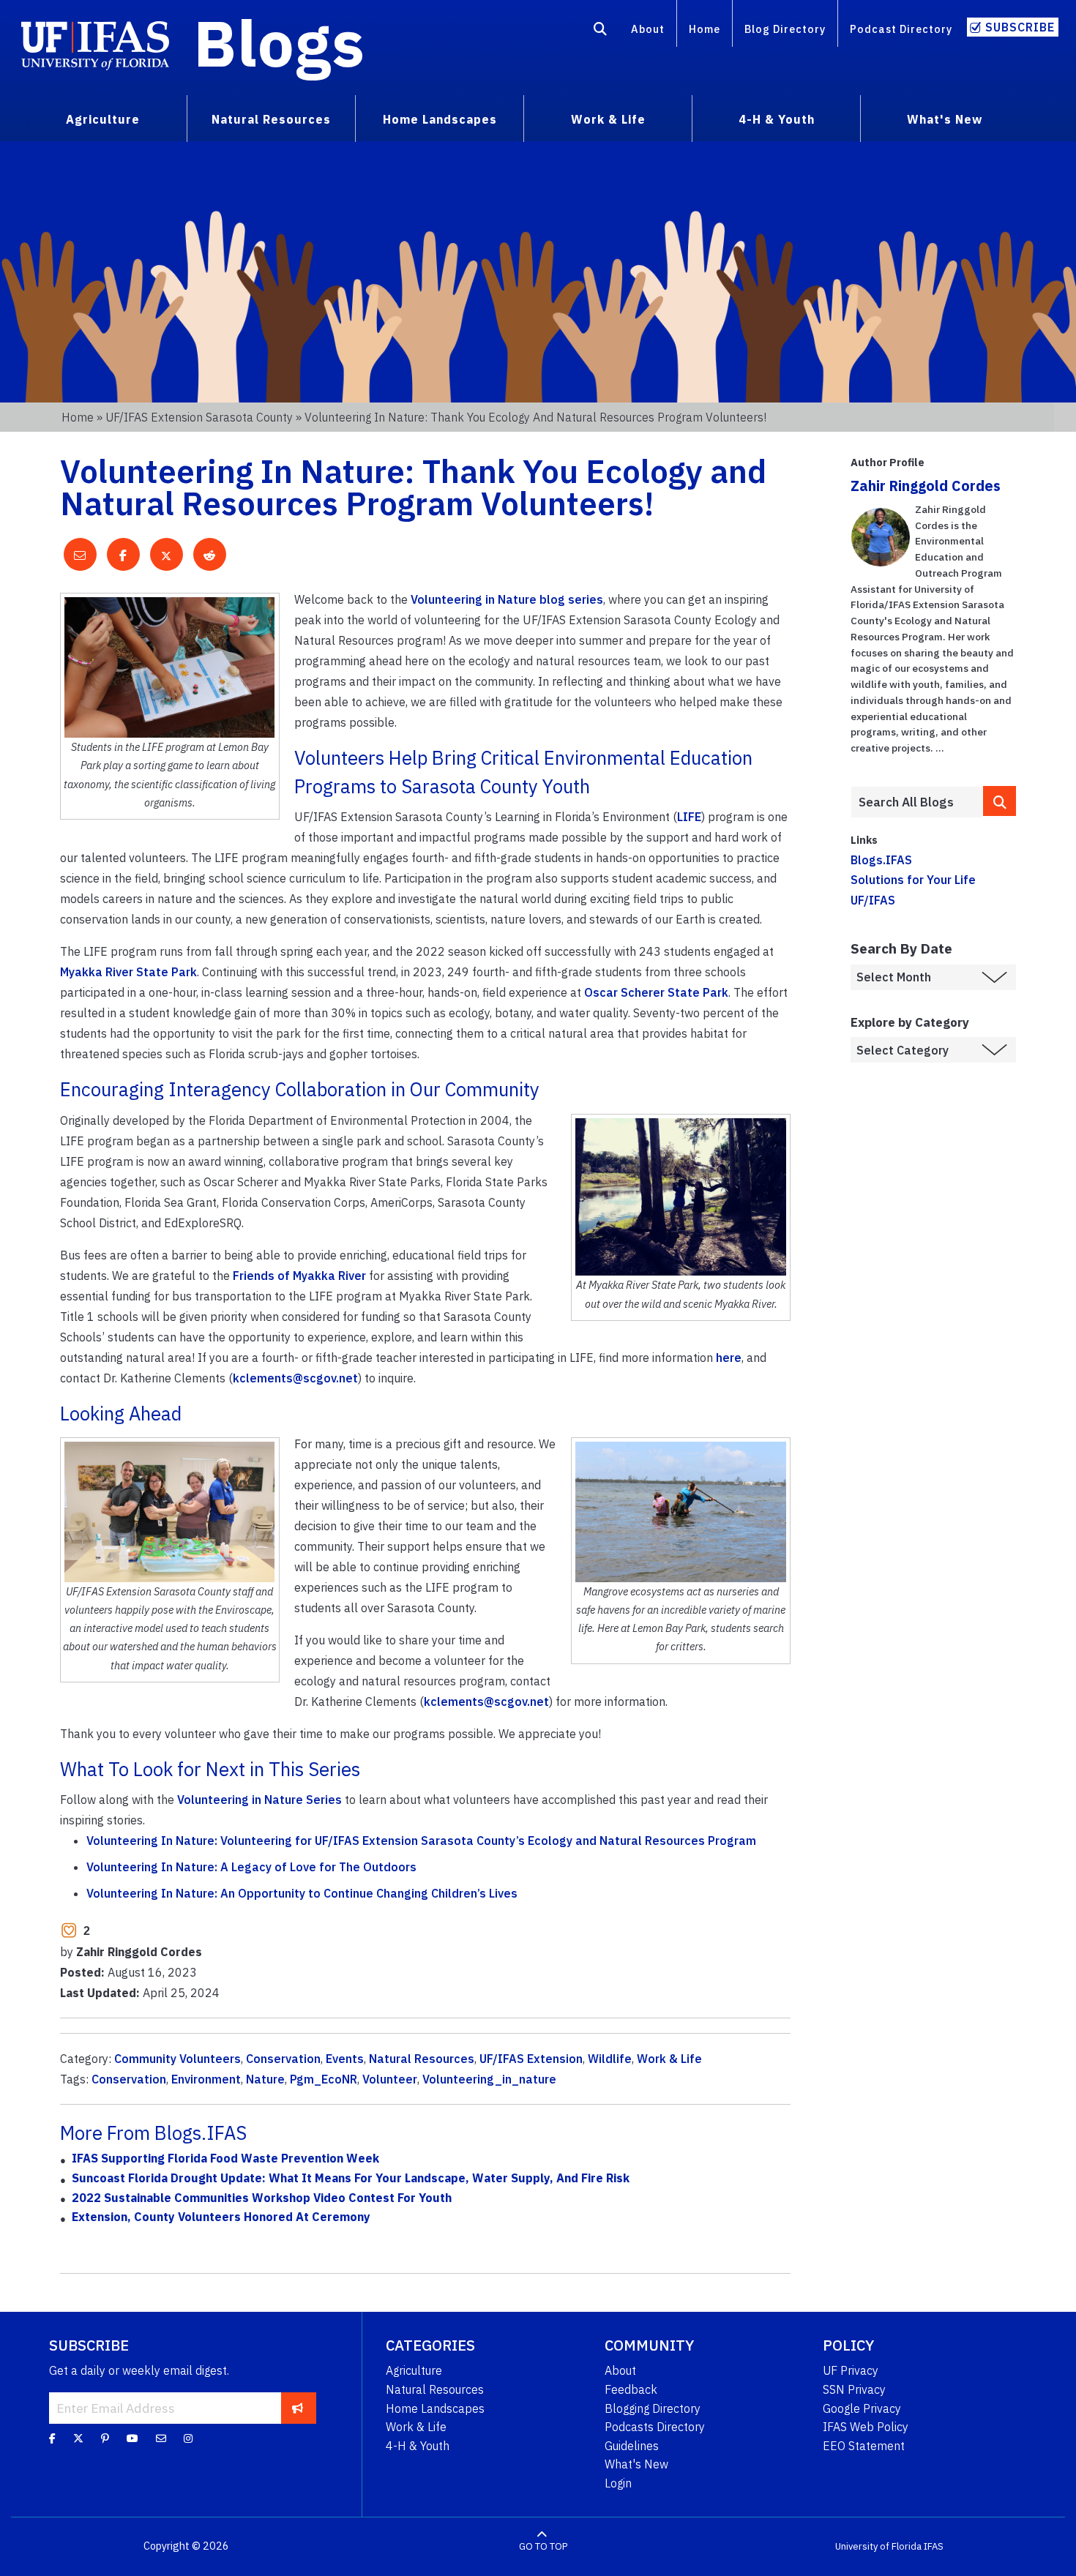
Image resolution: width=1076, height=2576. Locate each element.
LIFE (689, 817)
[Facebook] (52, 2438)
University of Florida (878, 2546)
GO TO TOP (543, 2546)
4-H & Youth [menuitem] (777, 119)
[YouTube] (132, 2438)
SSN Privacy (854, 2389)
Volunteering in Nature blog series (507, 599)
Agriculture (414, 2370)
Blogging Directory (653, 2408)
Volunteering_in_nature (489, 2079)
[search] (1000, 801)
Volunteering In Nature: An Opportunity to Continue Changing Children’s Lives (302, 1893)
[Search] (601, 31)
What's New (636, 2464)
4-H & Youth (418, 2446)
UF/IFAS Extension (531, 2059)
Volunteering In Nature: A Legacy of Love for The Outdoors (251, 1867)
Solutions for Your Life (913, 880)
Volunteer (390, 2079)
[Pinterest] (105, 2438)
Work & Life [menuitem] (608, 119)
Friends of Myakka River (299, 1276)
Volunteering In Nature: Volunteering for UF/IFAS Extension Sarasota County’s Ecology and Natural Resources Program (421, 1841)
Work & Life (669, 2059)
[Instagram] (188, 2438)
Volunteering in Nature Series (259, 1800)
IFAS (934, 2546)
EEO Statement (864, 2446)
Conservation (283, 2059)
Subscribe (1020, 27)
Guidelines (632, 2446)
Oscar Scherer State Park (656, 992)
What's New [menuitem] (945, 119)
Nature (265, 2079)
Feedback (631, 2389)
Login (618, 2483)
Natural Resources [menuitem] (271, 119)
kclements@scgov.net (295, 1378)
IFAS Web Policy (866, 2427)
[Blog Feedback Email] (161, 2438)
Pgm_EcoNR (324, 2079)
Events (345, 2059)
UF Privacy (851, 2370)
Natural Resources (422, 2059)
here (729, 1358)
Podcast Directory (901, 29)
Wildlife (610, 2059)
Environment (206, 2079)
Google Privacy (862, 2408)
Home (705, 29)
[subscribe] (298, 2408)
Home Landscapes (435, 2408)
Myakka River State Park (128, 972)
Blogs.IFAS (881, 860)
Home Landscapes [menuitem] (440, 119)
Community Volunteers (178, 2059)
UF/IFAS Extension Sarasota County (199, 417)
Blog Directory (785, 29)
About (648, 29)
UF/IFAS (873, 900)
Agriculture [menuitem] (103, 119)
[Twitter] (78, 2438)
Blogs (279, 42)
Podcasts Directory (655, 2427)
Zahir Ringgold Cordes (926, 486)
